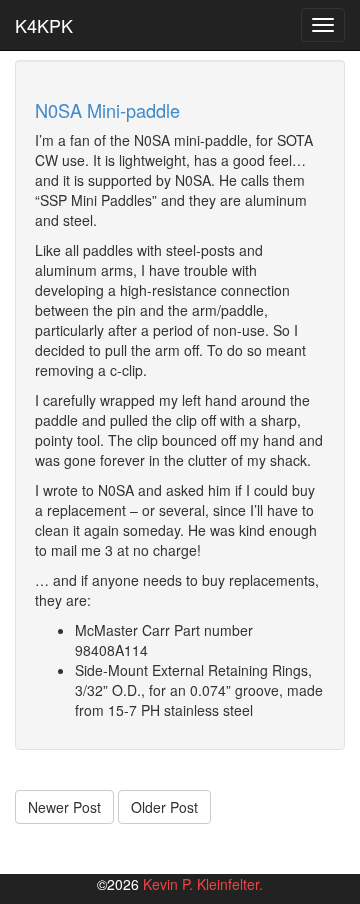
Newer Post (64, 807)
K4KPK (44, 25)
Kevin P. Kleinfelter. (203, 884)
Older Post (164, 807)
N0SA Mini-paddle (107, 110)
